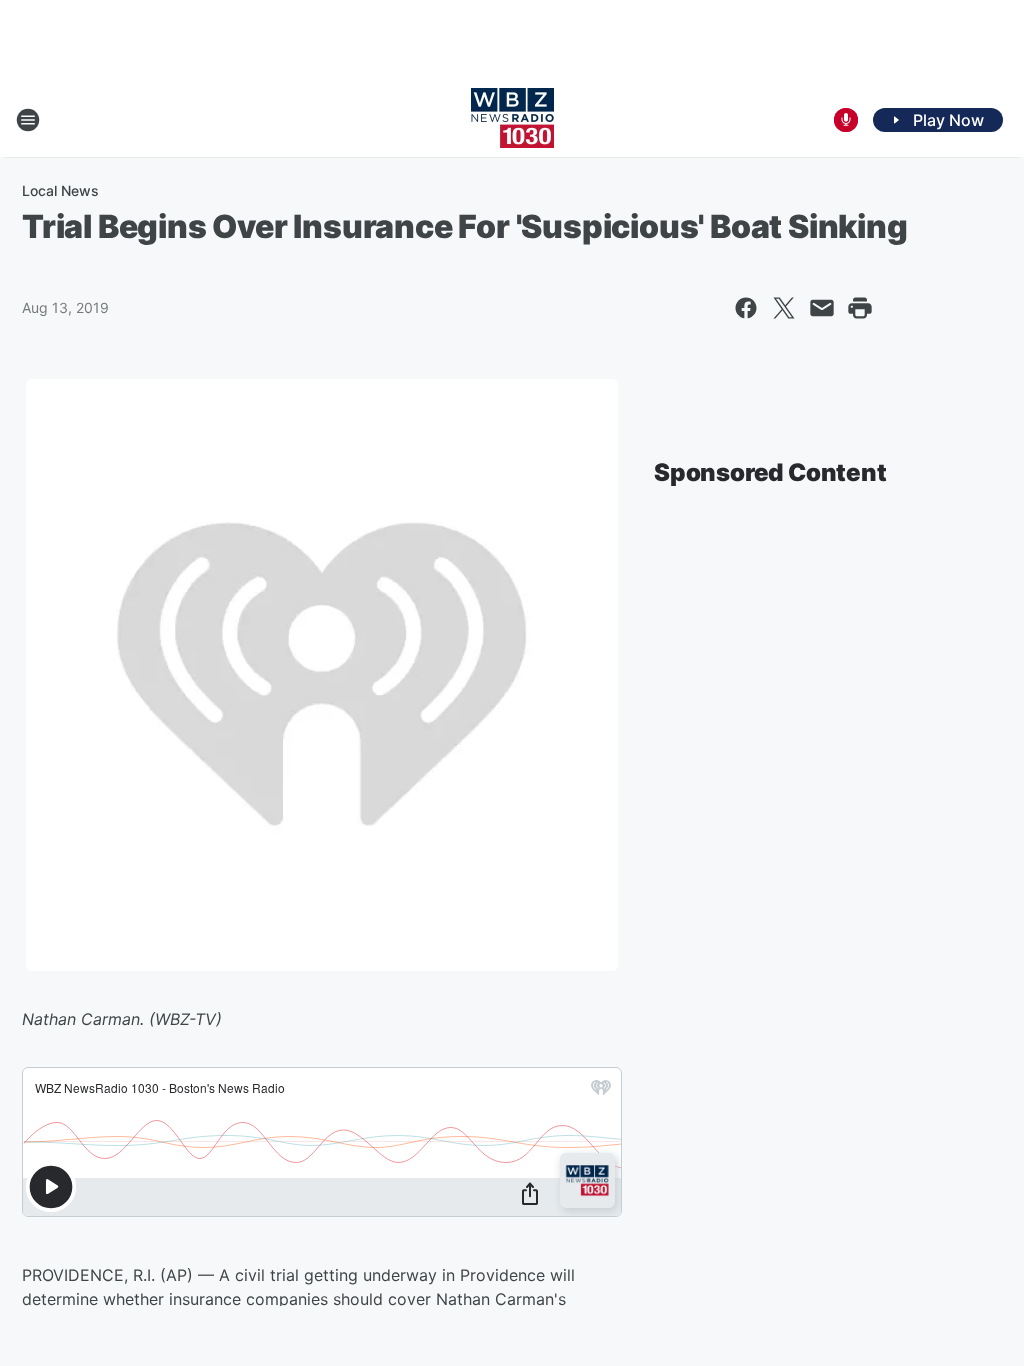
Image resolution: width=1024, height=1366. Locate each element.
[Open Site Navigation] (28, 120)
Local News (60, 190)
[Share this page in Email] (822, 308)
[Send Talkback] (846, 120)
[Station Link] (512, 120)
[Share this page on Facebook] (746, 308)
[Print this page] (860, 308)
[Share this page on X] (784, 308)
